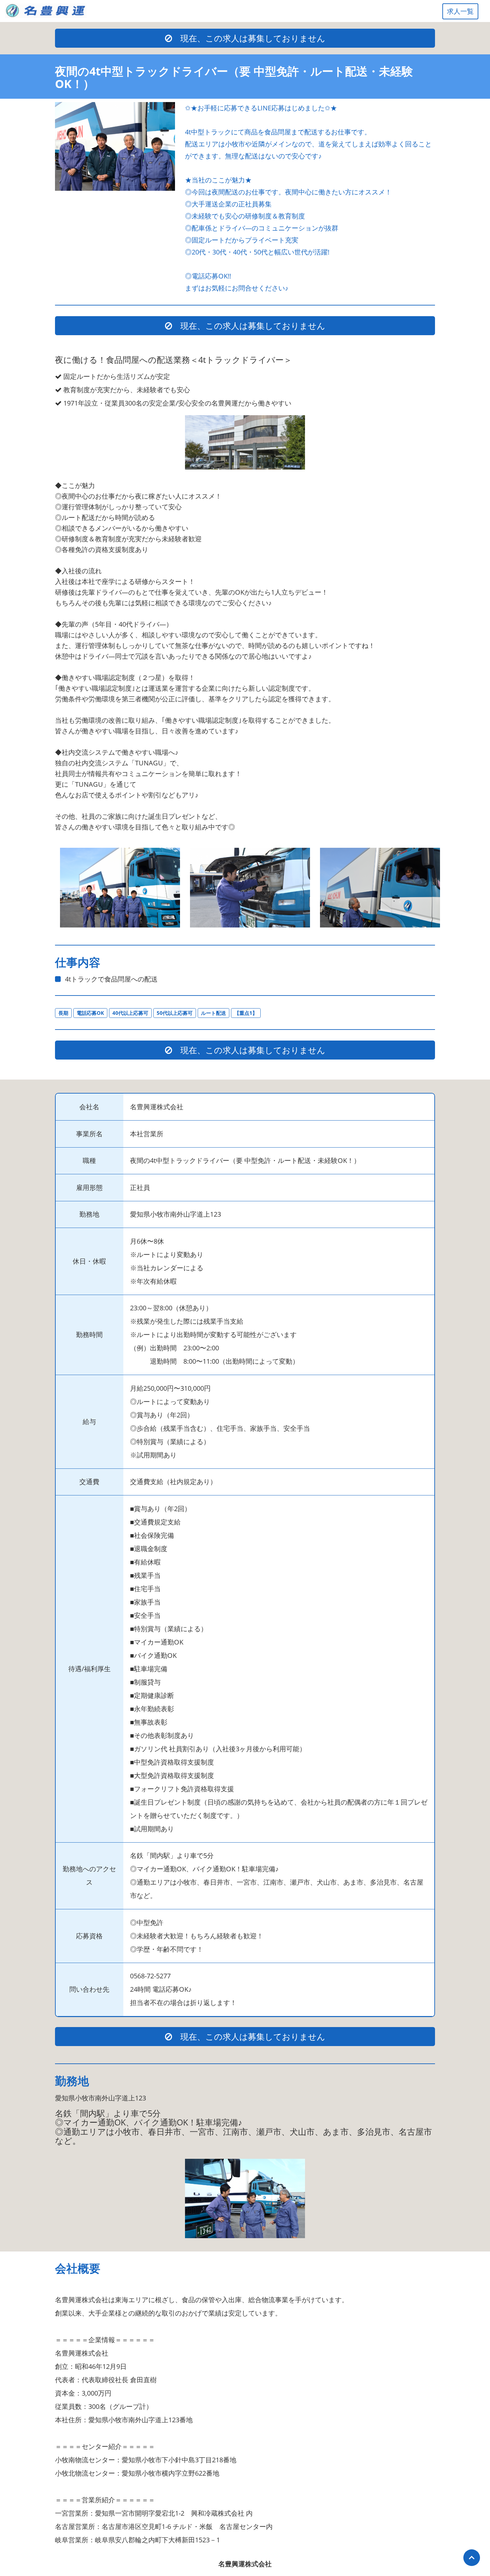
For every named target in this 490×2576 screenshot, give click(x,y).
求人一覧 (460, 11)
